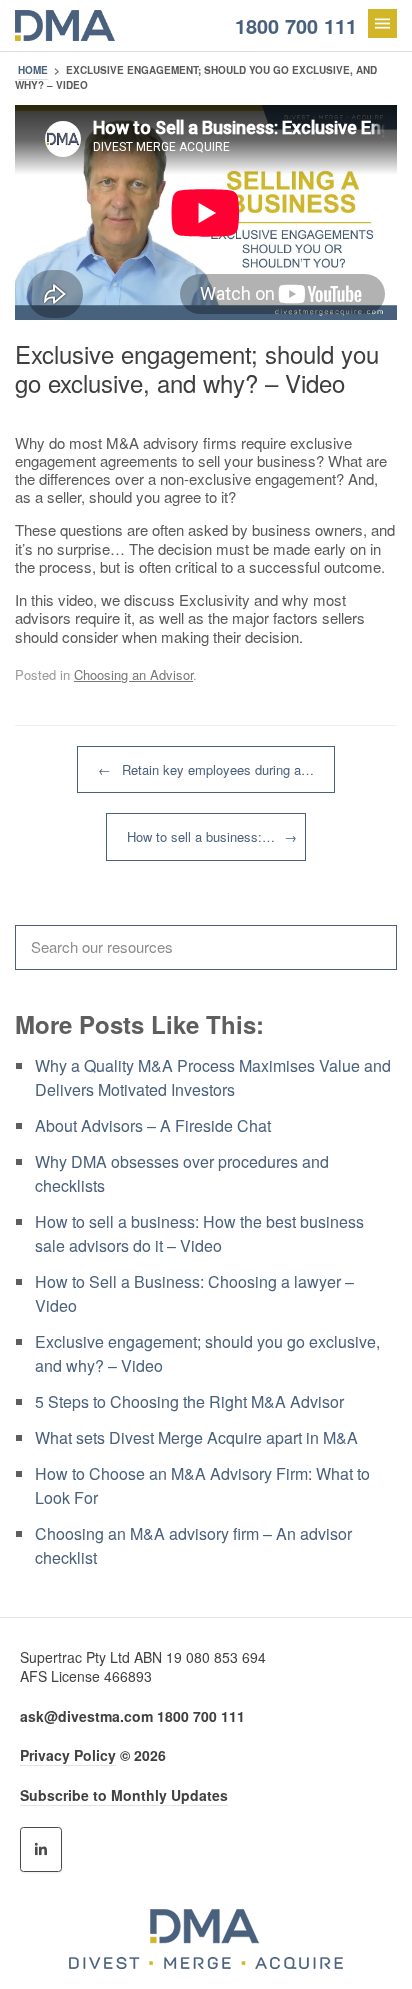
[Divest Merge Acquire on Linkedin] (41, 1849)
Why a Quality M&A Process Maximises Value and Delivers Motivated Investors (213, 1077)
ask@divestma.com (86, 1716)
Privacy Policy (68, 1755)
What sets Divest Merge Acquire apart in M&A (196, 1437)
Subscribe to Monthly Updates (124, 1795)
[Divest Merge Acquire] (152, 25)
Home (33, 70)
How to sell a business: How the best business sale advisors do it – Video (199, 1233)
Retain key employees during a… (206, 769)
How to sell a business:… (212, 836)
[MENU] (382, 23)
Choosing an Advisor (133, 674)
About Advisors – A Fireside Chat (153, 1125)
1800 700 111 (296, 25)
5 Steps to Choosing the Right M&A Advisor (189, 1401)
